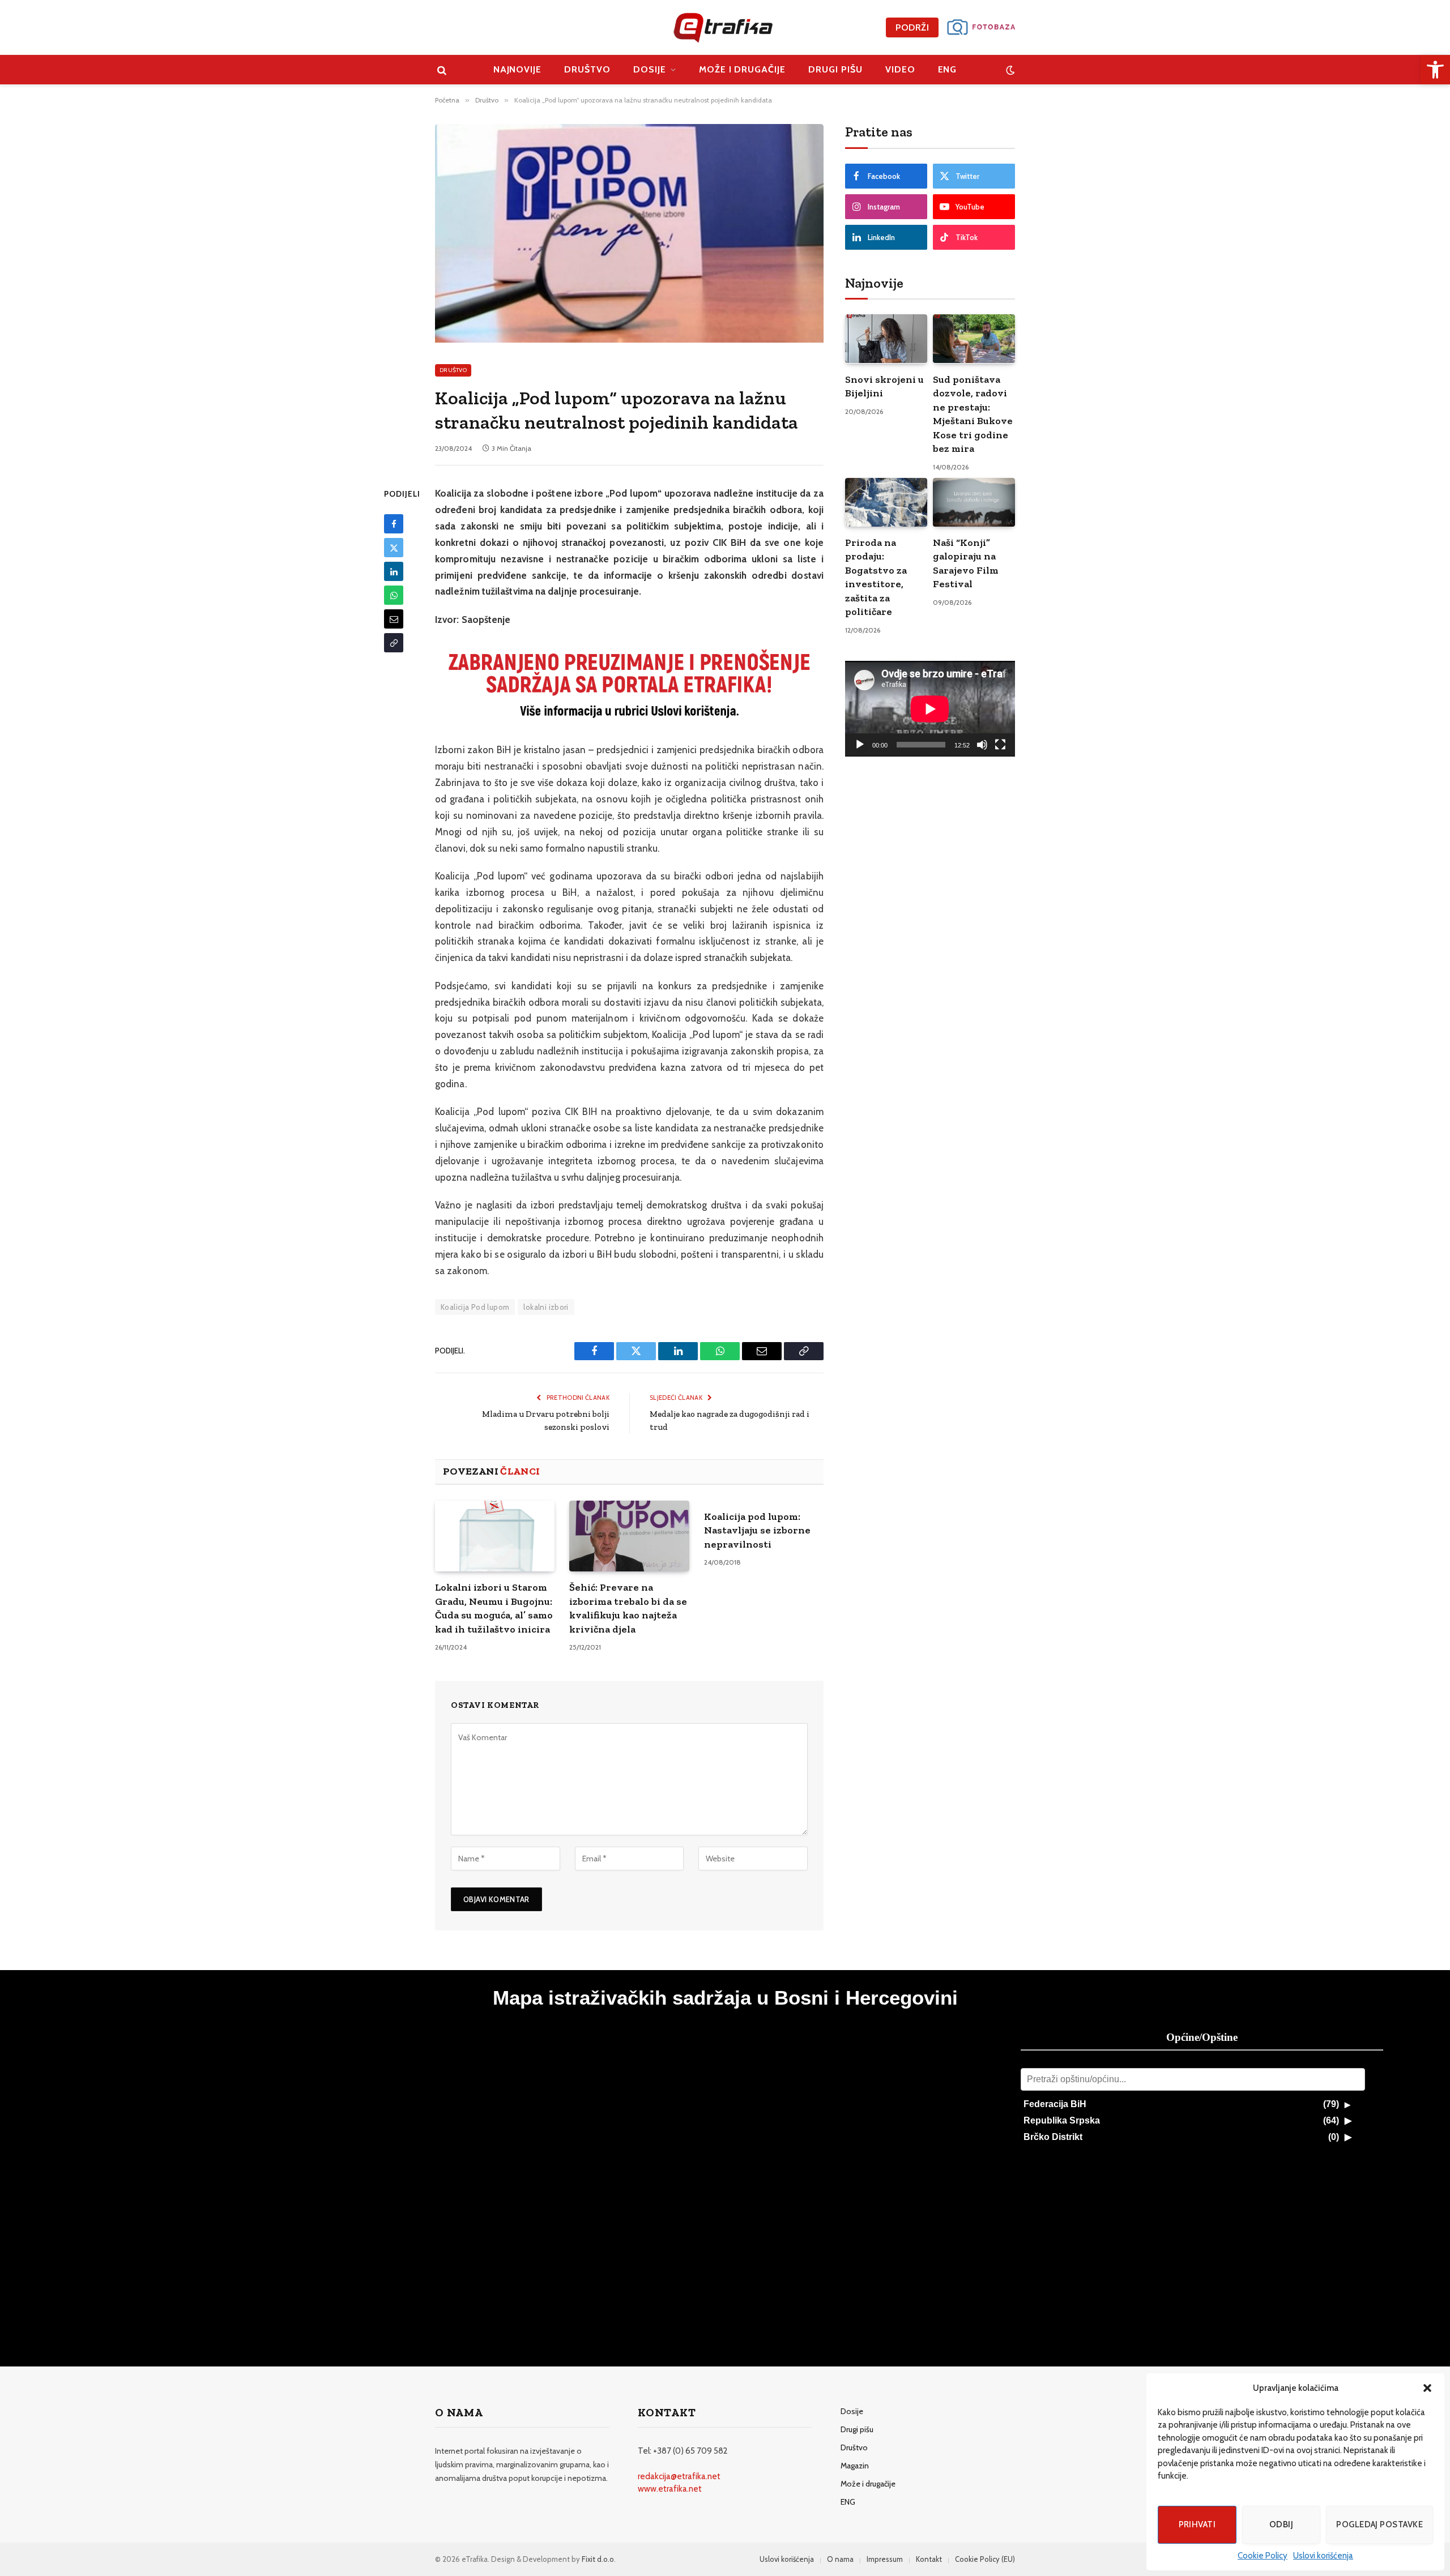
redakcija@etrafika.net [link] (679, 2476)
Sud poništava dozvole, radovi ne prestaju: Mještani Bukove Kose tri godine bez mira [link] (973, 414)
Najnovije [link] (518, 69)
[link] (1435, 70)
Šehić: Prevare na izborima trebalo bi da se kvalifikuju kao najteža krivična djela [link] (628, 1608)
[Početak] (860, 745)
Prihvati (1197, 2524)
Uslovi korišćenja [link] (1323, 2556)
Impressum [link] (885, 2559)
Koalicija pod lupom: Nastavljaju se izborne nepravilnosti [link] (757, 1530)
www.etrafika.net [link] (670, 2489)
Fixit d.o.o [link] (598, 2559)
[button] (1427, 2388)
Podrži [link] (912, 27)
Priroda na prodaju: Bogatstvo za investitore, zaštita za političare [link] (876, 577)
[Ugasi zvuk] (982, 745)
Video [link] (900, 69)
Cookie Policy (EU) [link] (985, 2559)
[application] (930, 709)
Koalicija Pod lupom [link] (475, 1307)
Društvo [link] (587, 69)
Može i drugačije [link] (742, 69)
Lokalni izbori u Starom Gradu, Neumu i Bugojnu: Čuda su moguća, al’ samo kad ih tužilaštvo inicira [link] (494, 1608)
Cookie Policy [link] (1263, 2556)
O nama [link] (840, 2559)
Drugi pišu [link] (835, 69)
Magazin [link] (855, 2466)
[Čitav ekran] (1000, 745)
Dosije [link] (650, 69)
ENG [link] (948, 69)
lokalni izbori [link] (546, 1307)
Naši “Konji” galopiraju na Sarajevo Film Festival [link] (966, 563)
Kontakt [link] (929, 2559)
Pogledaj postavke (1379, 2524)
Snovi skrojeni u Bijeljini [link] (884, 386)
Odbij (1281, 2524)
